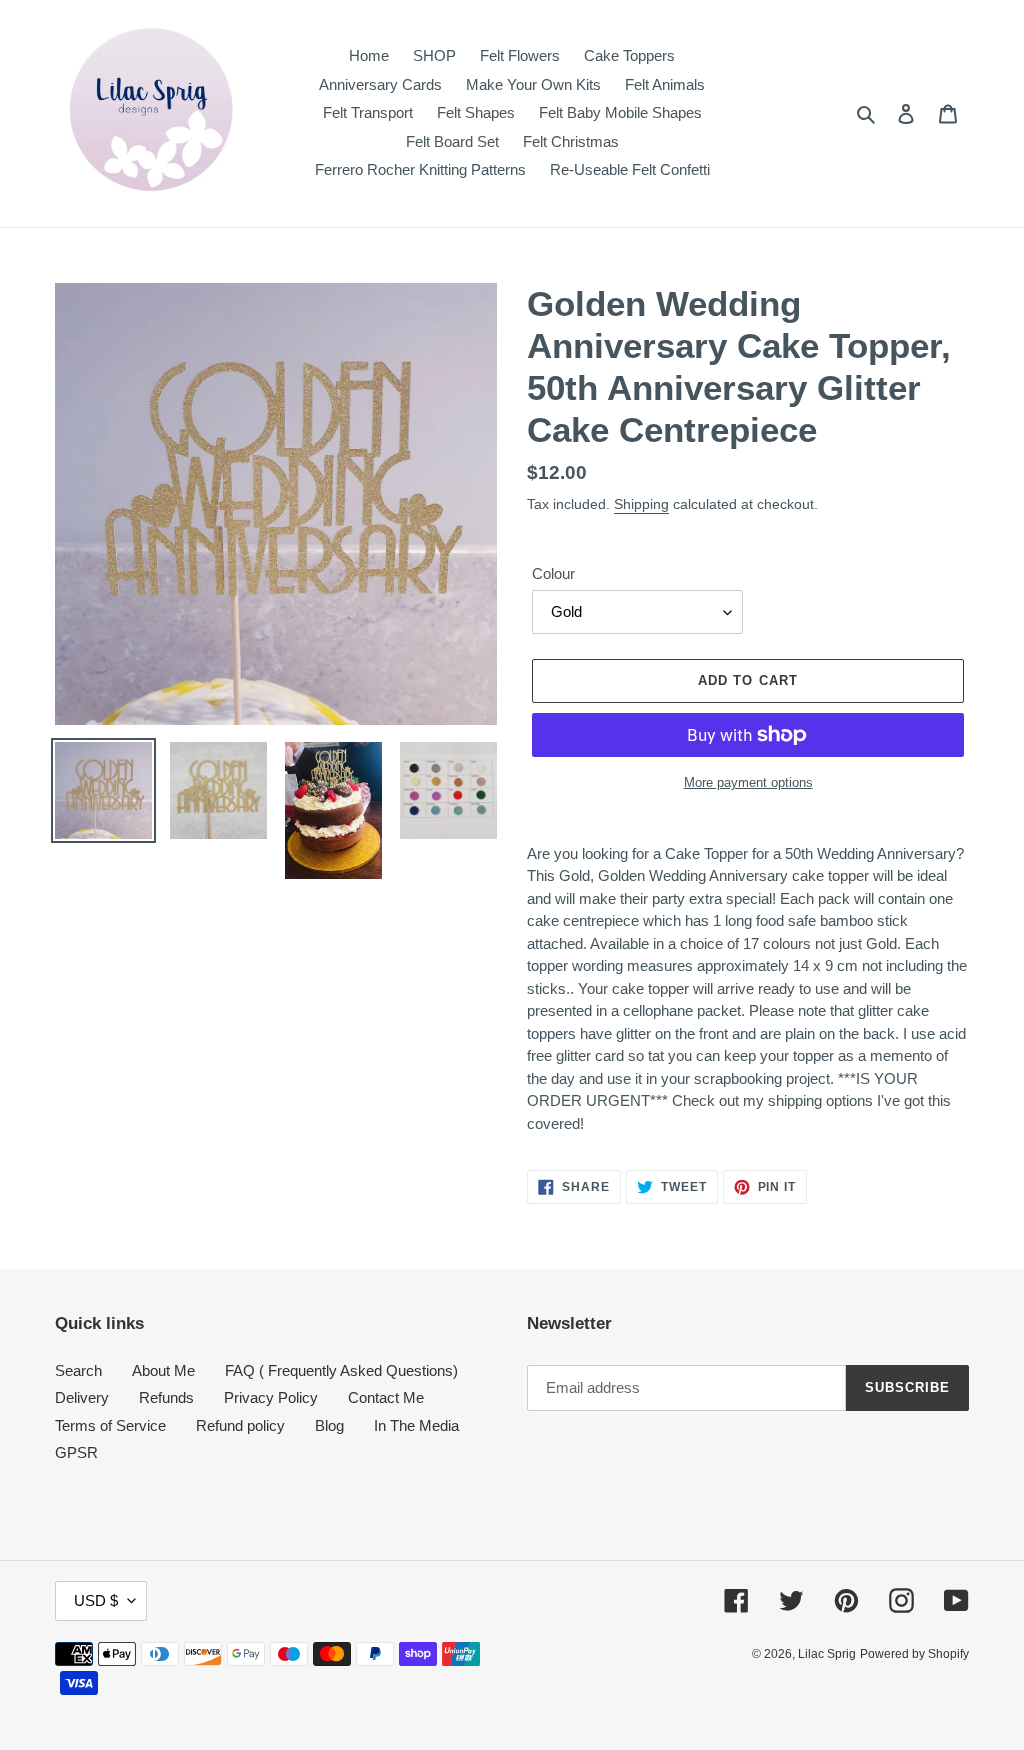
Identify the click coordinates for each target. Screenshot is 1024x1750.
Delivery (82, 1397)
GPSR (76, 1452)
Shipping (641, 504)
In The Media (416, 1425)
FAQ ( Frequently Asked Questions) (341, 1370)
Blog (329, 1425)
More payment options (748, 782)
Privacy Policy (271, 1397)
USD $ (96, 1600)
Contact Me (386, 1397)
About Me (163, 1370)
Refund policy (240, 1425)
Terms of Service (110, 1425)
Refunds (166, 1397)
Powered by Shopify (914, 1654)
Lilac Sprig (827, 1654)
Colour (553, 573)
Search (78, 1370)
